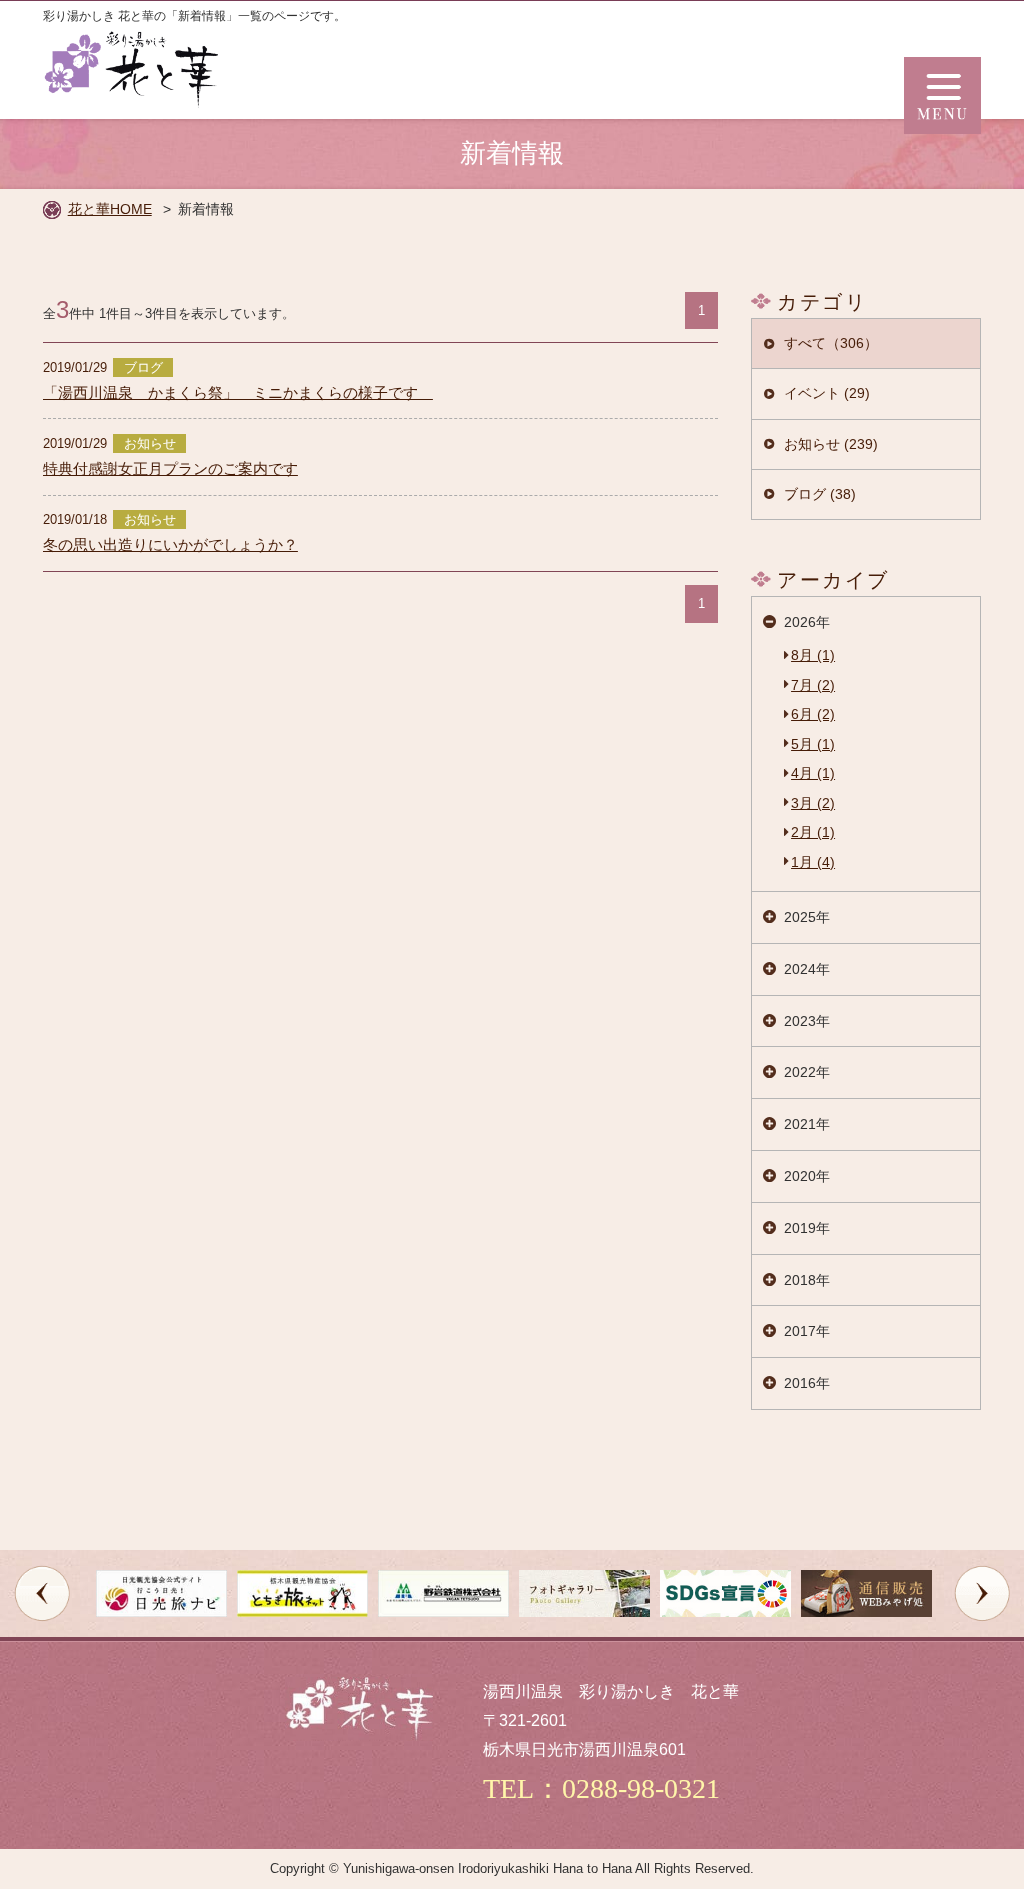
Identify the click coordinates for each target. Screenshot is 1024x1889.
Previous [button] (42, 1593)
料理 (67, 1537)
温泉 (67, 1474)
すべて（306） (831, 343)
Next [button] (982, 1593)
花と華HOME (110, 209)
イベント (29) (827, 393)
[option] (161, 1593)
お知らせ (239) (831, 444)
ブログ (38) (820, 494)
